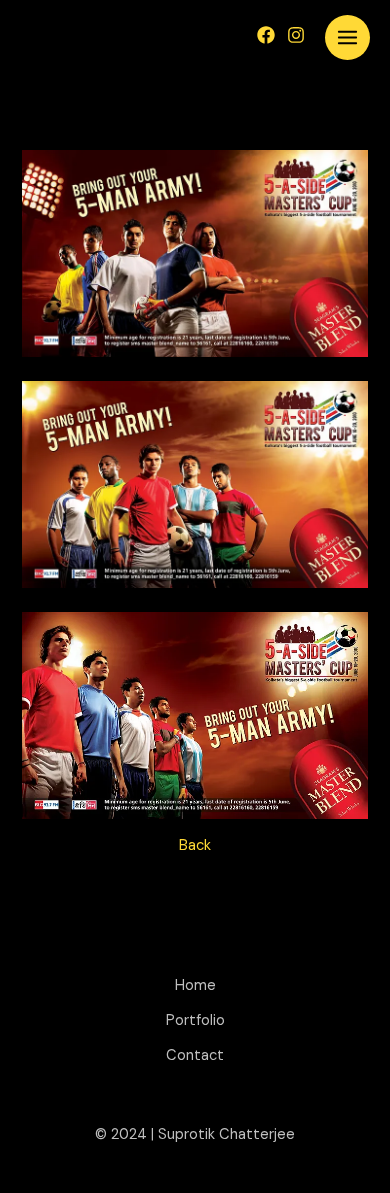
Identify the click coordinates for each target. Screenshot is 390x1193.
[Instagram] (296, 35)
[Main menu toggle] (347, 37)
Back (195, 845)
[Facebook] (266, 35)
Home (195, 985)
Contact (195, 1055)
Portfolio (195, 1020)
